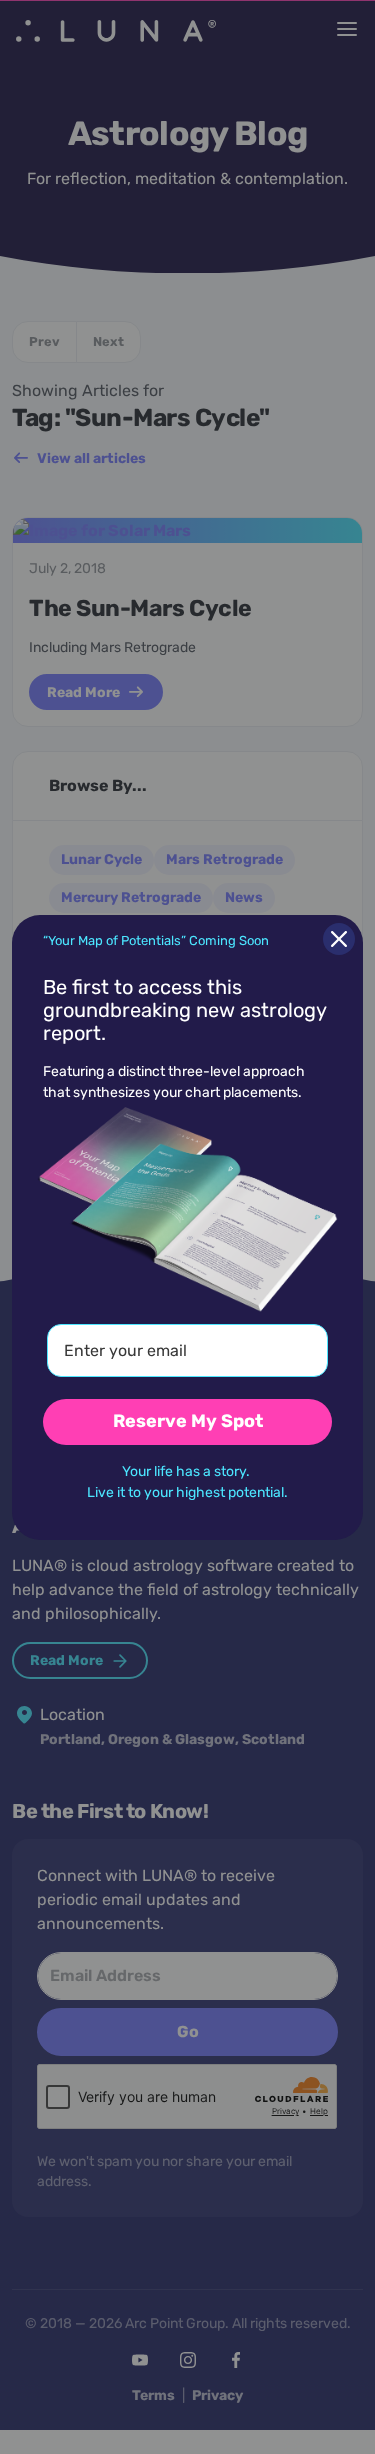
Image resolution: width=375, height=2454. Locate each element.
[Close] (339, 939)
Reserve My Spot (188, 1421)
